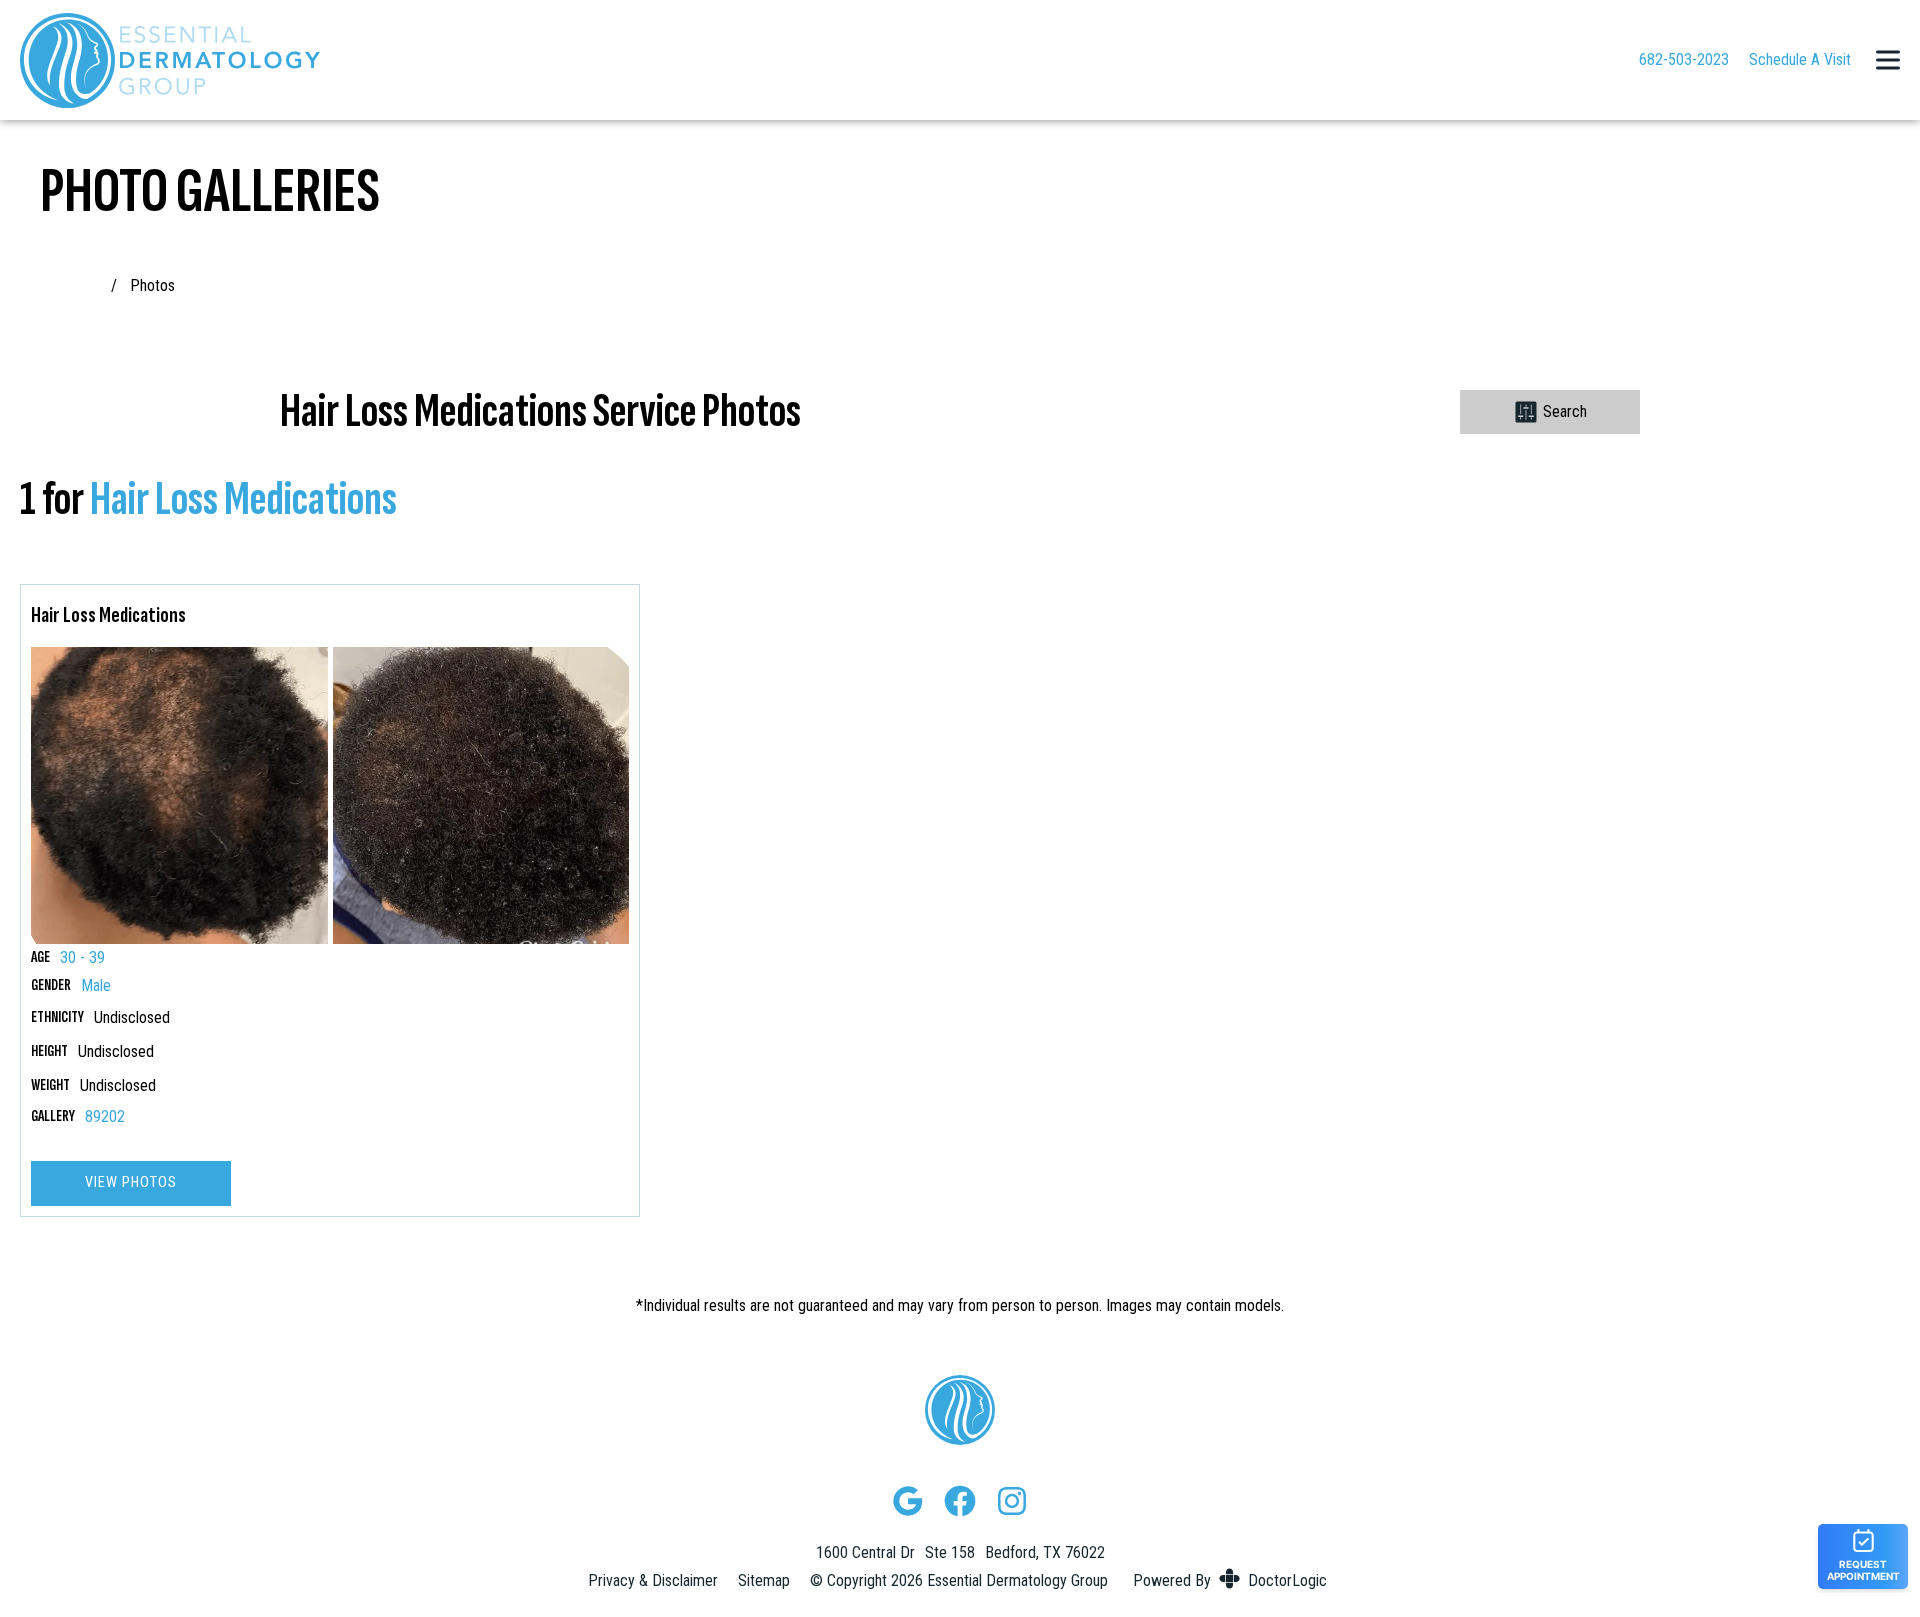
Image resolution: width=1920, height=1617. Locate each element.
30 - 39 (82, 958)
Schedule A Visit (1800, 59)
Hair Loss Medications (243, 499)
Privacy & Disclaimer (653, 1581)
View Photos (131, 1182)
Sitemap (764, 1581)
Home (84, 285)
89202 (105, 1117)
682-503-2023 (1684, 59)
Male (96, 986)
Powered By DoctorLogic (1230, 1580)
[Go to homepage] (804, 60)
